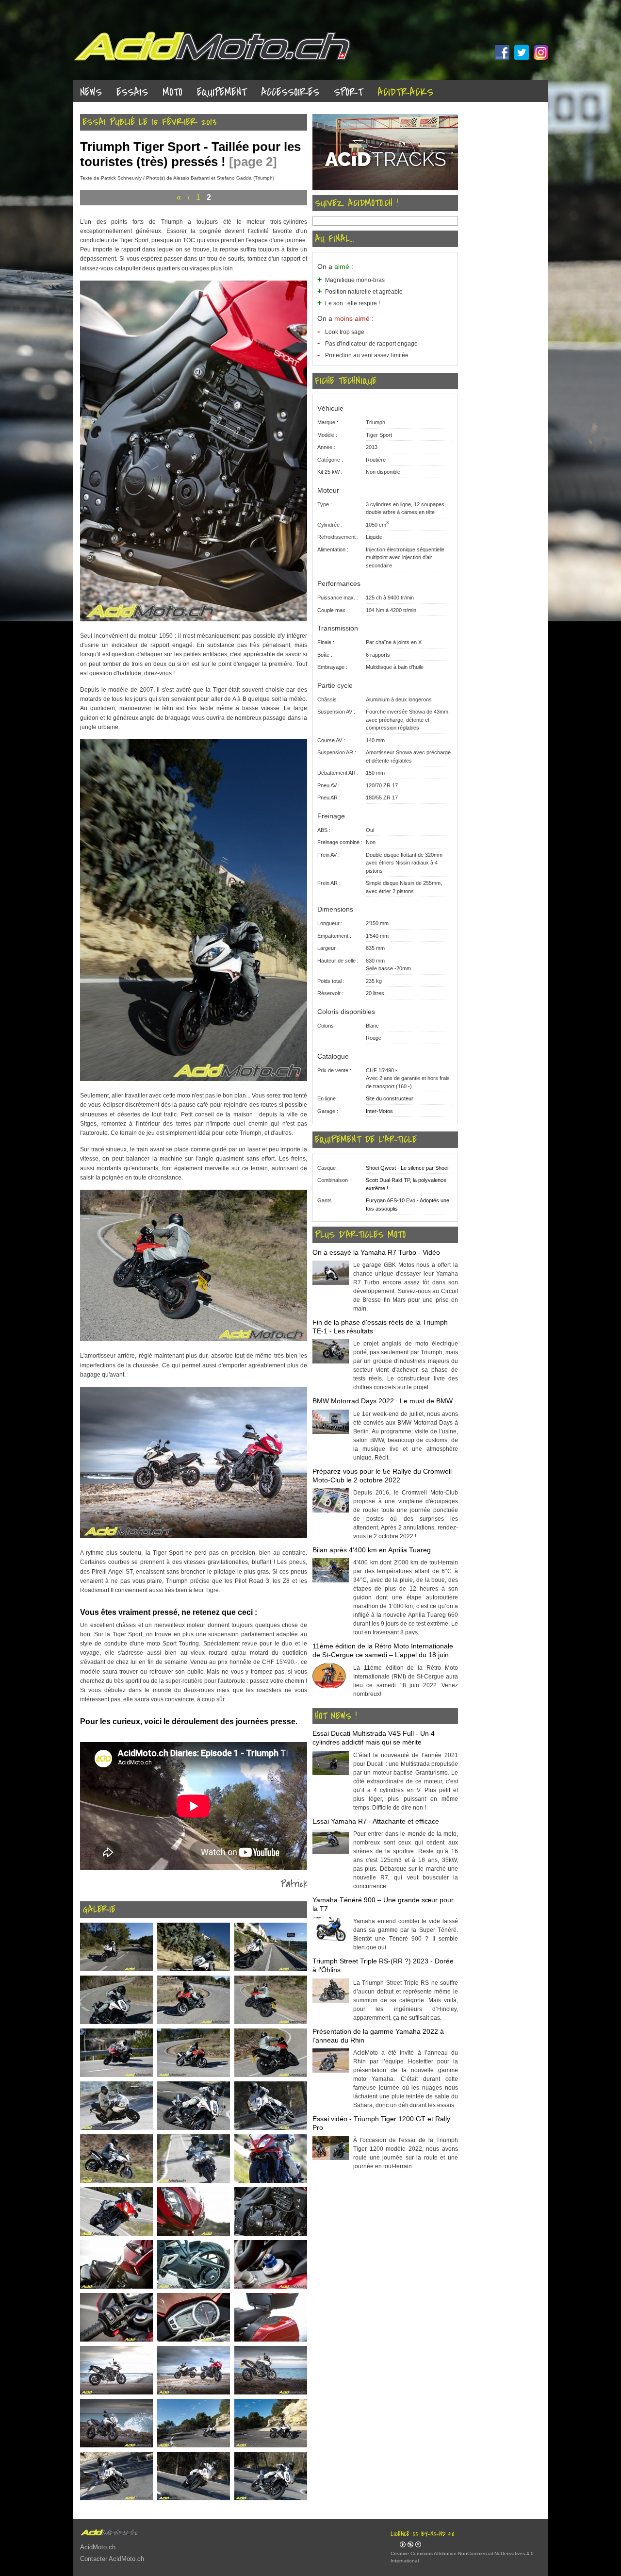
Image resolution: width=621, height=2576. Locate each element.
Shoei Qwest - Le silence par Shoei (407, 1168)
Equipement (222, 92)
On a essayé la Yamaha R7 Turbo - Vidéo (376, 1252)
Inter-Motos (379, 1111)
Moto (172, 92)
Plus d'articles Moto (360, 1235)
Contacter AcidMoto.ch (112, 2559)
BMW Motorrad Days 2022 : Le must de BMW (383, 1401)
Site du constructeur (390, 1098)
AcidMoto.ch (98, 2547)
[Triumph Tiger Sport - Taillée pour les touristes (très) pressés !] (194, 619)
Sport (348, 92)
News (91, 92)
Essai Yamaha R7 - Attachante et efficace (376, 1821)
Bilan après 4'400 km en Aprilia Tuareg (372, 1550)
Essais (132, 92)
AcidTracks (405, 92)
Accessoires (290, 92)
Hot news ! (336, 1716)
